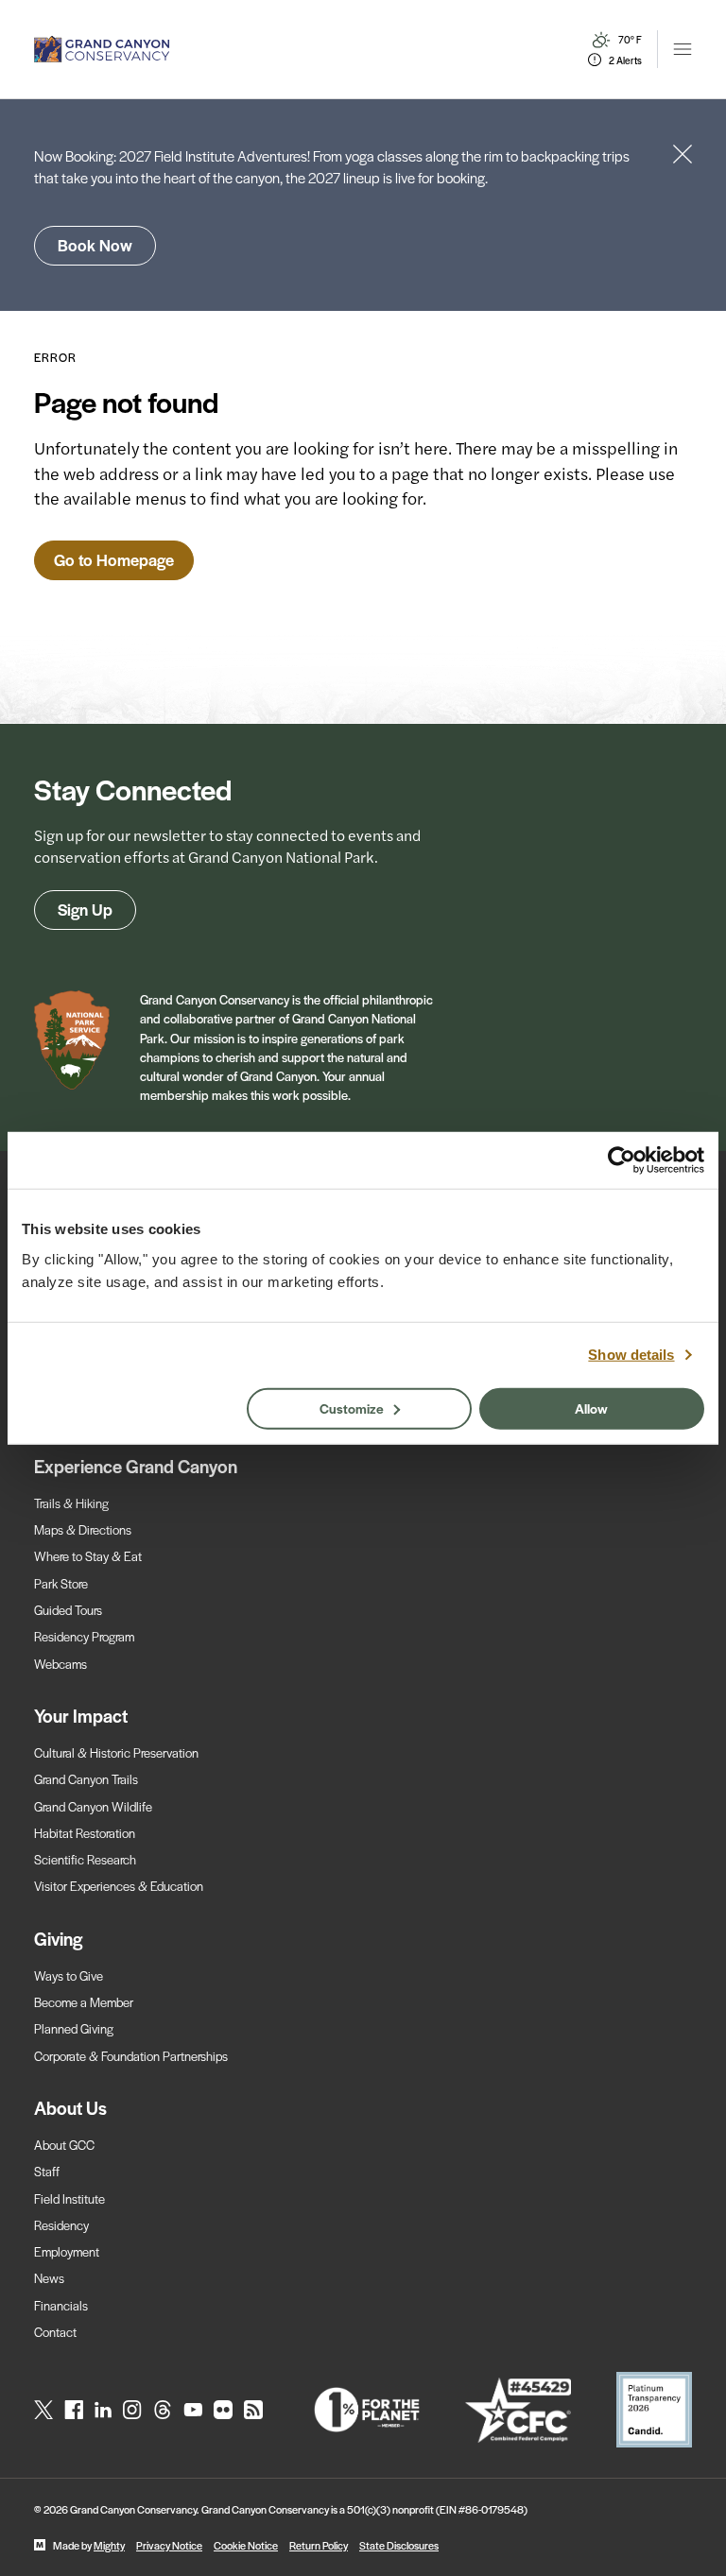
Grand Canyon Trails (86, 1779)
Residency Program (84, 1636)
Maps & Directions (83, 1529)
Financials (61, 2305)
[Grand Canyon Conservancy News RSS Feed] (253, 2410)
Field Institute (69, 2198)
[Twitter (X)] (43, 2410)
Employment (67, 2251)
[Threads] (163, 2410)
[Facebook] (74, 2410)
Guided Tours (68, 1610)
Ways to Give (69, 1975)
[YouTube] (193, 2410)
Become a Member (84, 2002)
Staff (47, 2171)
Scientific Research (85, 1859)
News (49, 2278)
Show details (631, 1355)
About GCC (64, 2145)
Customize (352, 1407)
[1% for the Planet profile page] (367, 2410)
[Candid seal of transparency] (654, 2410)
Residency (61, 2225)
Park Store (61, 1583)
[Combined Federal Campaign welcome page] (518, 2410)
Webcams (60, 1664)
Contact (55, 2332)
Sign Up (85, 909)
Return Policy (319, 2545)
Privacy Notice (169, 2545)
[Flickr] (223, 2410)
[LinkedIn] (103, 2410)
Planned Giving (74, 2028)
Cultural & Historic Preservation (116, 1752)
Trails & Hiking (71, 1503)
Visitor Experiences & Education (119, 1886)
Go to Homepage (114, 559)
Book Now (95, 245)
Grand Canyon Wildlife (93, 1806)
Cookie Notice (246, 2545)
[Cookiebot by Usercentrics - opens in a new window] (622, 1160)
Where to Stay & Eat (88, 1556)
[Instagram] (132, 2410)
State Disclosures (399, 2545)
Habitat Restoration (85, 1833)
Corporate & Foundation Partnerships (131, 2056)
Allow (591, 1407)
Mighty (109, 2545)
